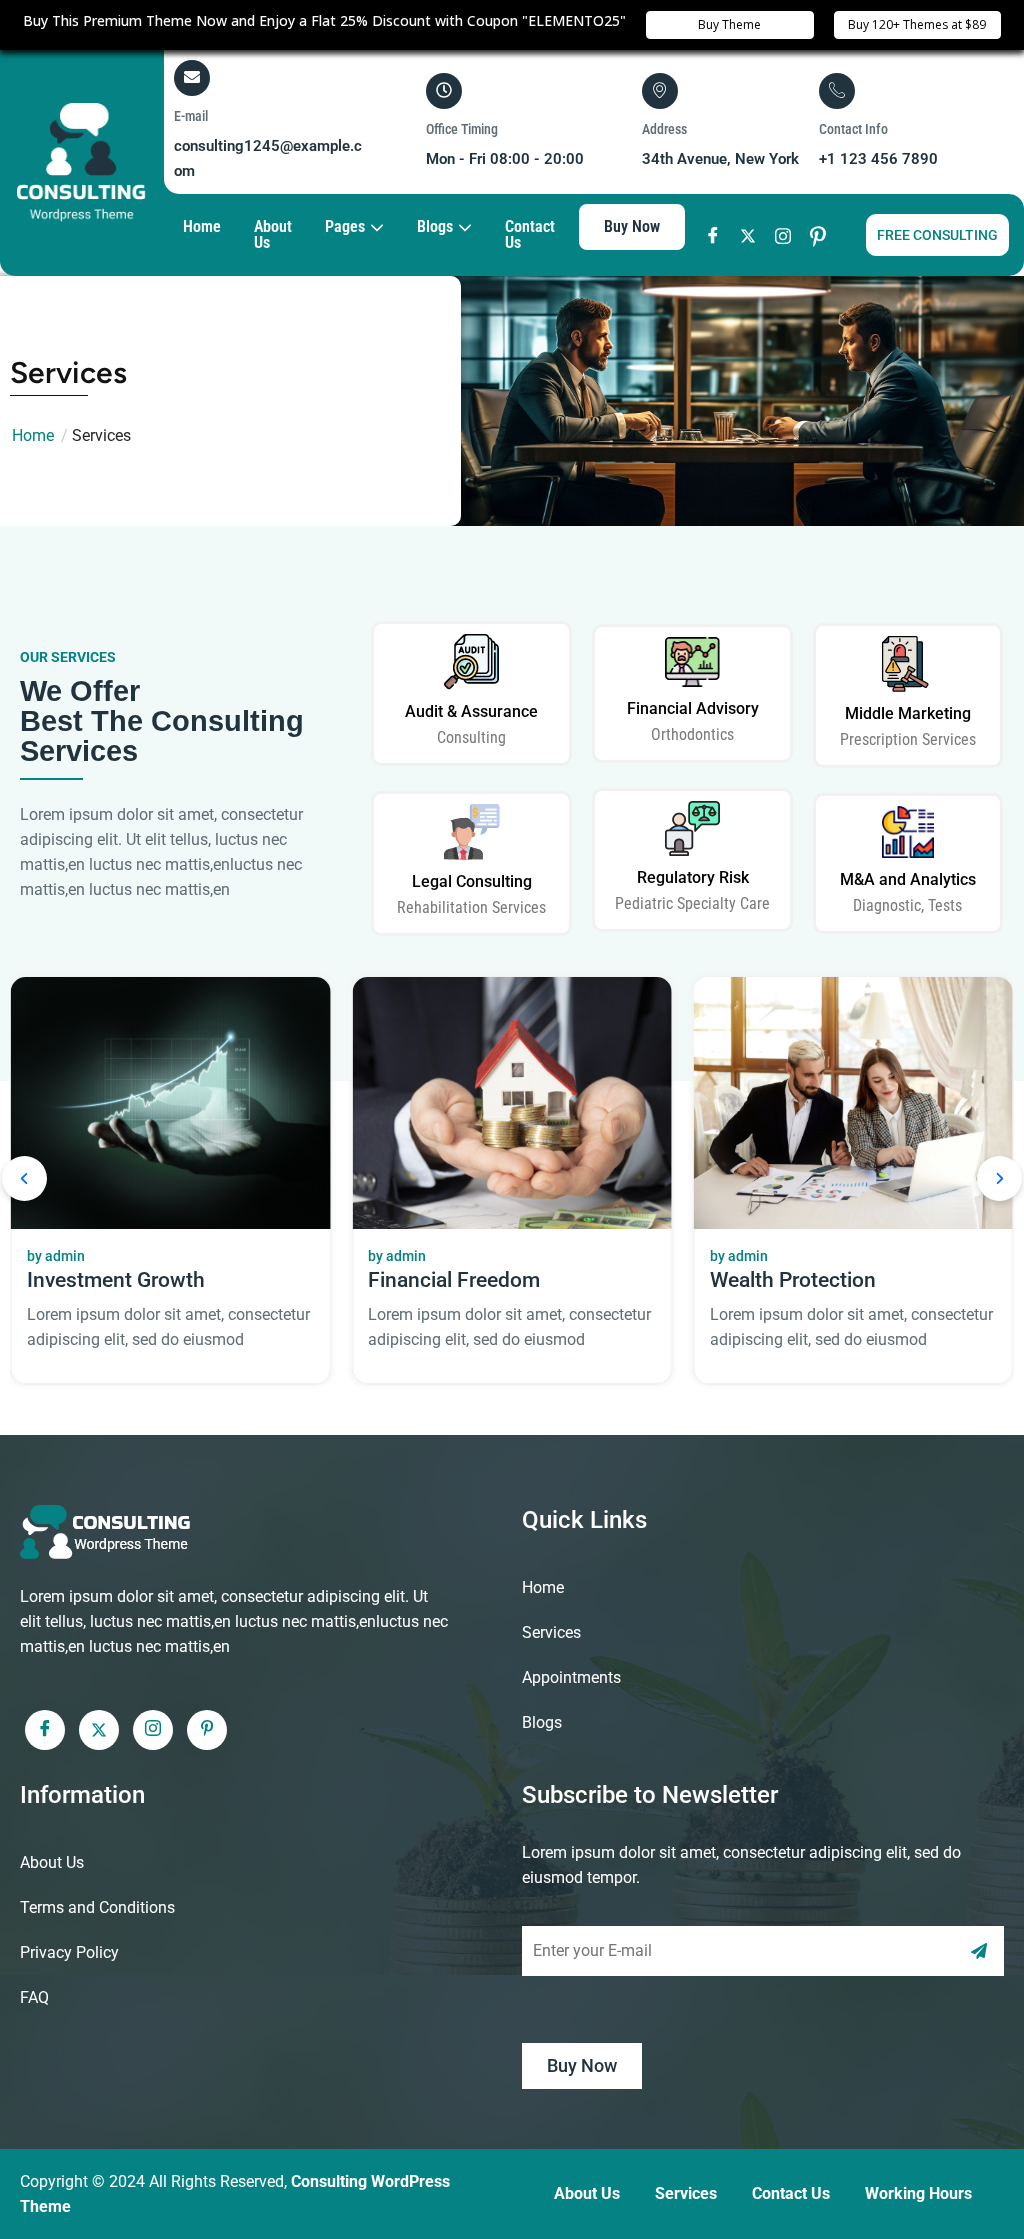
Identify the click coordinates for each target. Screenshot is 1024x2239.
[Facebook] (713, 235)
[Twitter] (748, 235)
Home (202, 226)
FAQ (34, 1997)
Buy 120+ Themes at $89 (917, 24)
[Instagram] (783, 235)
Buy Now (632, 226)
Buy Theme (729, 24)
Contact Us (530, 234)
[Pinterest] (818, 235)
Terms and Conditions (97, 1907)
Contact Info (853, 129)
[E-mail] (192, 77)
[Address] (660, 90)
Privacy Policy (69, 1952)
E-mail (191, 116)
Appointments (571, 1677)
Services (551, 1632)
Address (664, 129)
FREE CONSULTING (937, 235)
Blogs (542, 1722)
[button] (24, 1181)
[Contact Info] (837, 90)
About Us (273, 234)
